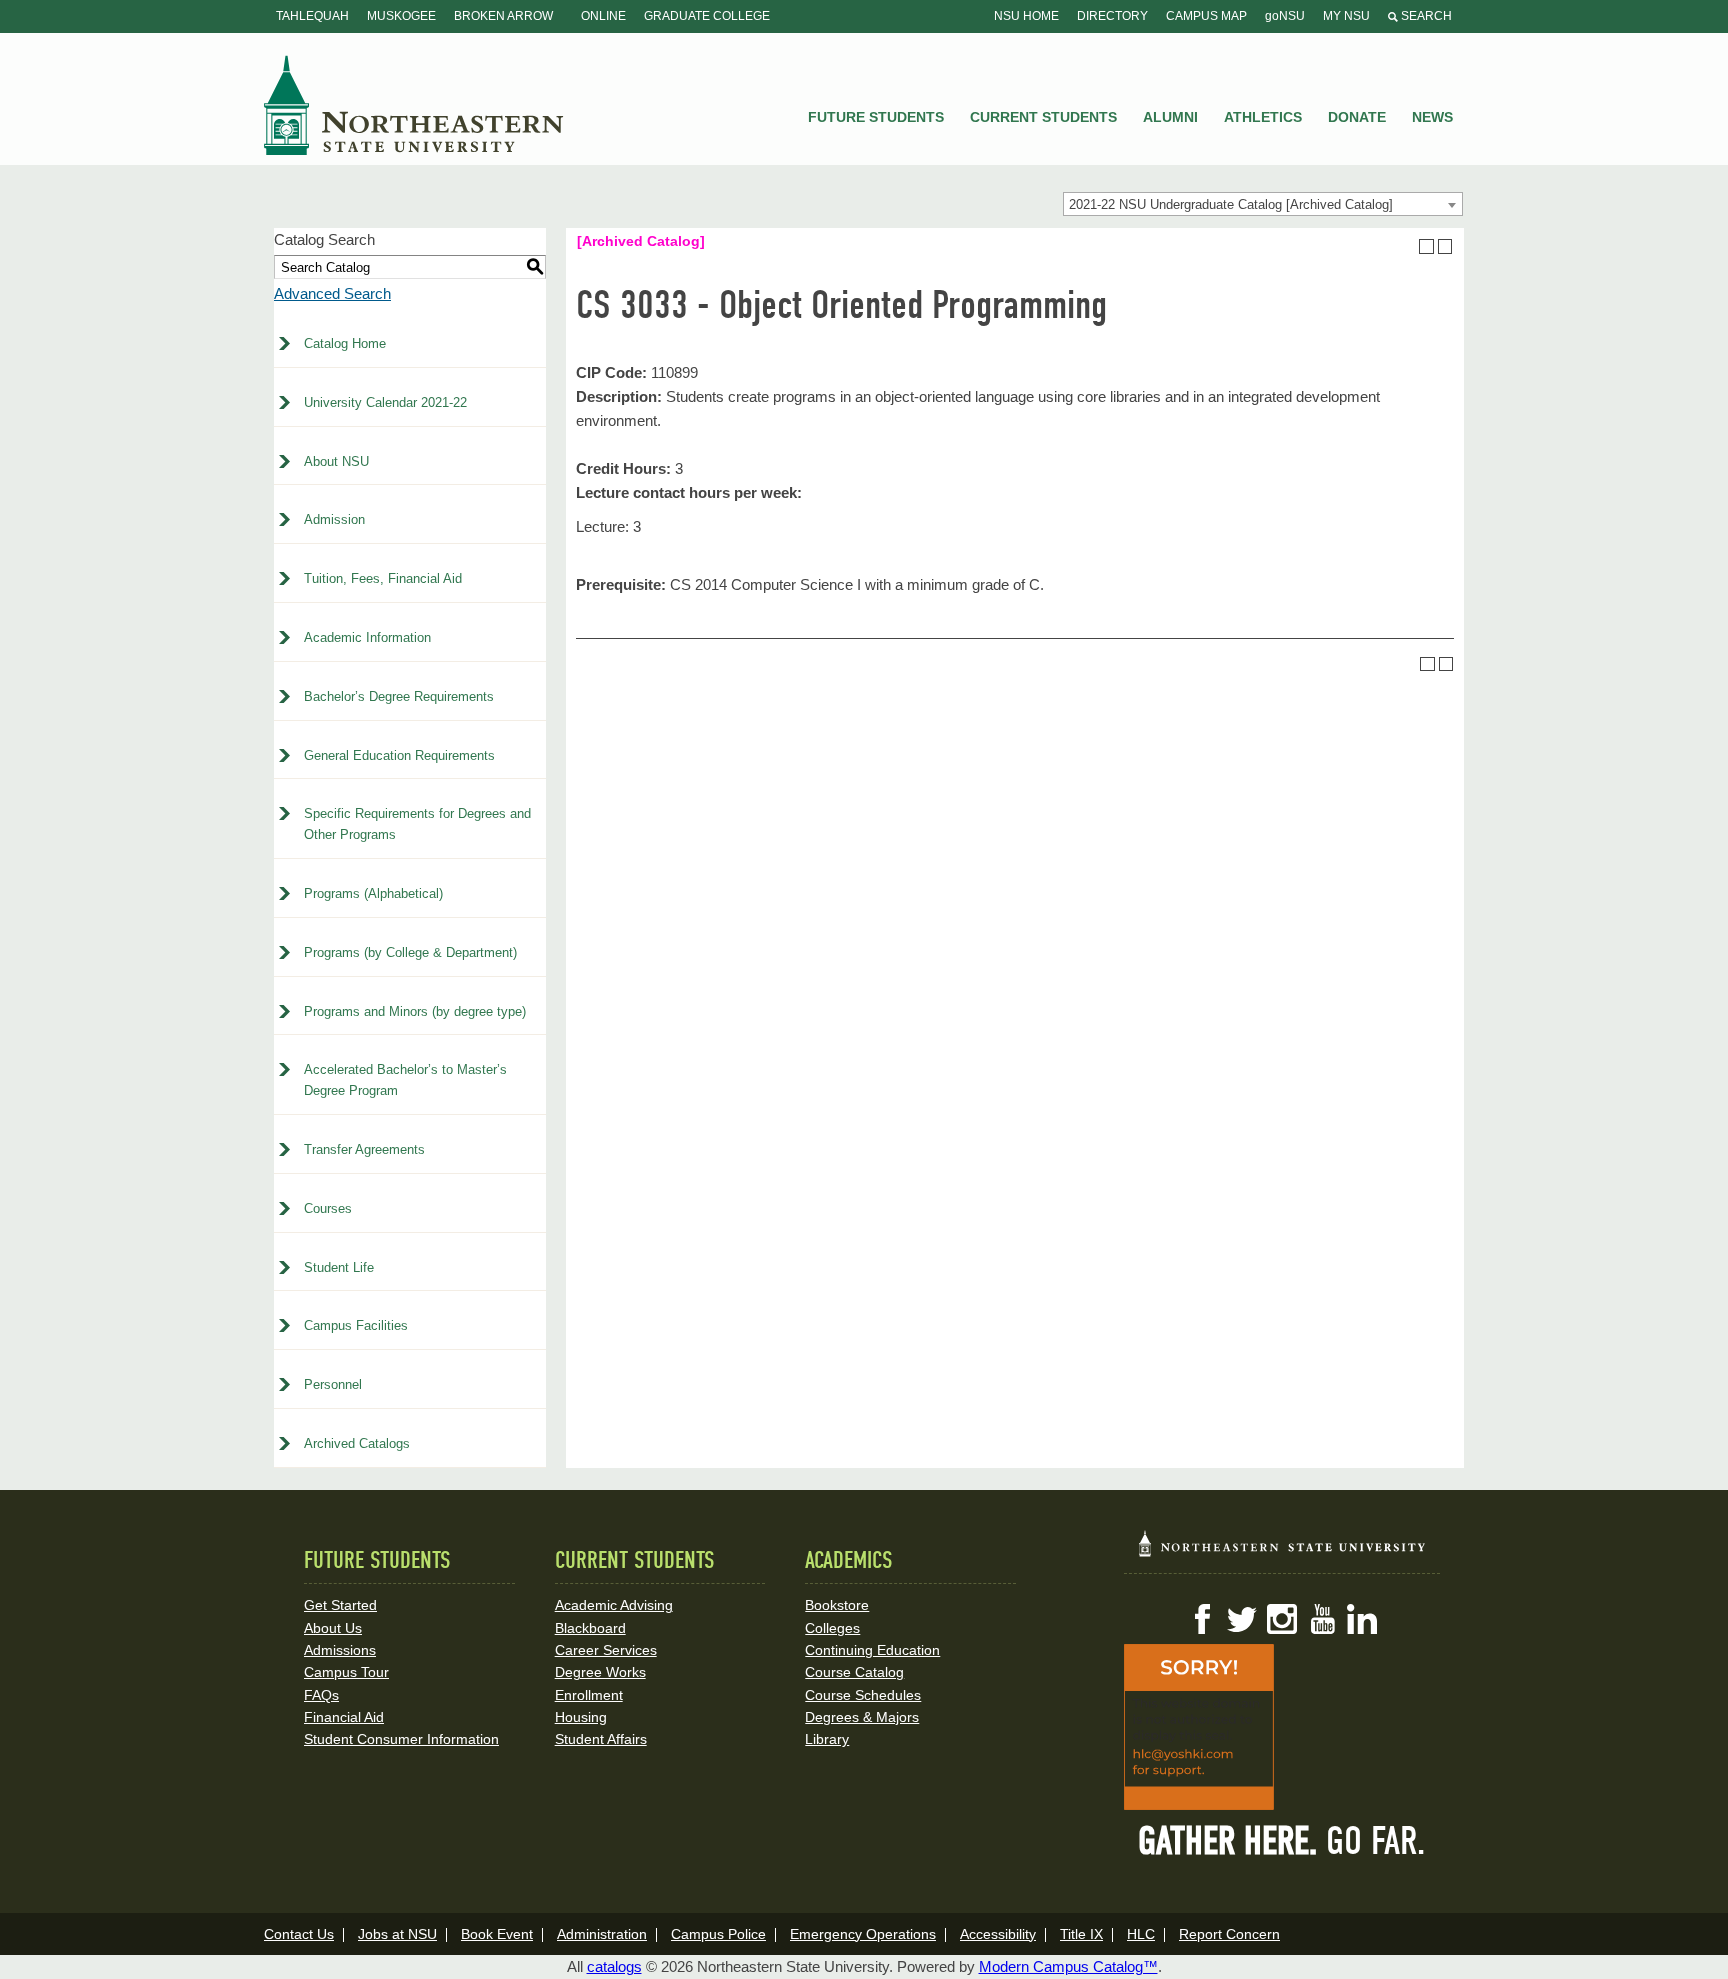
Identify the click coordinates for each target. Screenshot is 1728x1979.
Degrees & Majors (862, 1717)
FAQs (321, 1695)
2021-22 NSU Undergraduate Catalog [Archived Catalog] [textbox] (1231, 204)
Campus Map (1206, 16)
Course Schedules (863, 1695)
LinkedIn (1362, 1619)
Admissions (340, 1650)
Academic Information (367, 637)
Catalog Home (345, 343)
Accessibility (998, 1934)
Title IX (1081, 1934)
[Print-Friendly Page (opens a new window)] (1426, 246)
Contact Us (299, 1934)
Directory (1112, 16)
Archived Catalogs (357, 1443)
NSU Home (1026, 16)
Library (827, 1739)
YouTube (1322, 1619)
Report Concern (1229, 1934)
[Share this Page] (1408, 246)
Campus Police (718, 1934)
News (1432, 117)
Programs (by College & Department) (410, 952)
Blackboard (590, 1628)
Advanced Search (332, 293)
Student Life (339, 1267)
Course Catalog (854, 1672)
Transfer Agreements (364, 1149)
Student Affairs (601, 1739)
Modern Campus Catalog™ (1068, 1966)
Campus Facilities (356, 1325)
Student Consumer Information (401, 1739)
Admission (334, 519)
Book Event (497, 1934)
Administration (602, 1934)
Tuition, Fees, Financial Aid (383, 578)
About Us (333, 1628)
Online (603, 16)
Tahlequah (312, 16)
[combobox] (1263, 204)
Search (1425, 16)
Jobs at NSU (397, 1934)
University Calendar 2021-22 (385, 402)
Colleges (832, 1628)
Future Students (876, 117)
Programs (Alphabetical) (373, 893)
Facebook (1202, 1619)
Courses (328, 1208)
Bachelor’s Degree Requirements (399, 696)
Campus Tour (346, 1672)
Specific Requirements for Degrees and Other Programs (417, 824)
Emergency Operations (863, 1934)
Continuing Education (872, 1650)
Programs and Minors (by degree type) (415, 1011)
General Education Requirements (399, 755)
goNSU (1285, 16)
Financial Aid (344, 1717)
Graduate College (707, 16)
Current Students (1043, 117)
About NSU (336, 461)
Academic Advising (614, 1605)
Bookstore (837, 1605)
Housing (581, 1717)
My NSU (1346, 16)
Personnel (333, 1384)
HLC (1141, 1934)
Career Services (606, 1650)
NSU (414, 105)
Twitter (1242, 1619)
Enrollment (589, 1695)
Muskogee (401, 16)
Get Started (340, 1605)
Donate (1357, 117)
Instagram (1282, 1619)
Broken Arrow (503, 16)
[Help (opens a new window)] (1445, 246)
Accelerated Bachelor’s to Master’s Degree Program (405, 1080)
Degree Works (600, 1672)
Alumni (1170, 117)
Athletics (1263, 117)
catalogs (614, 1966)
